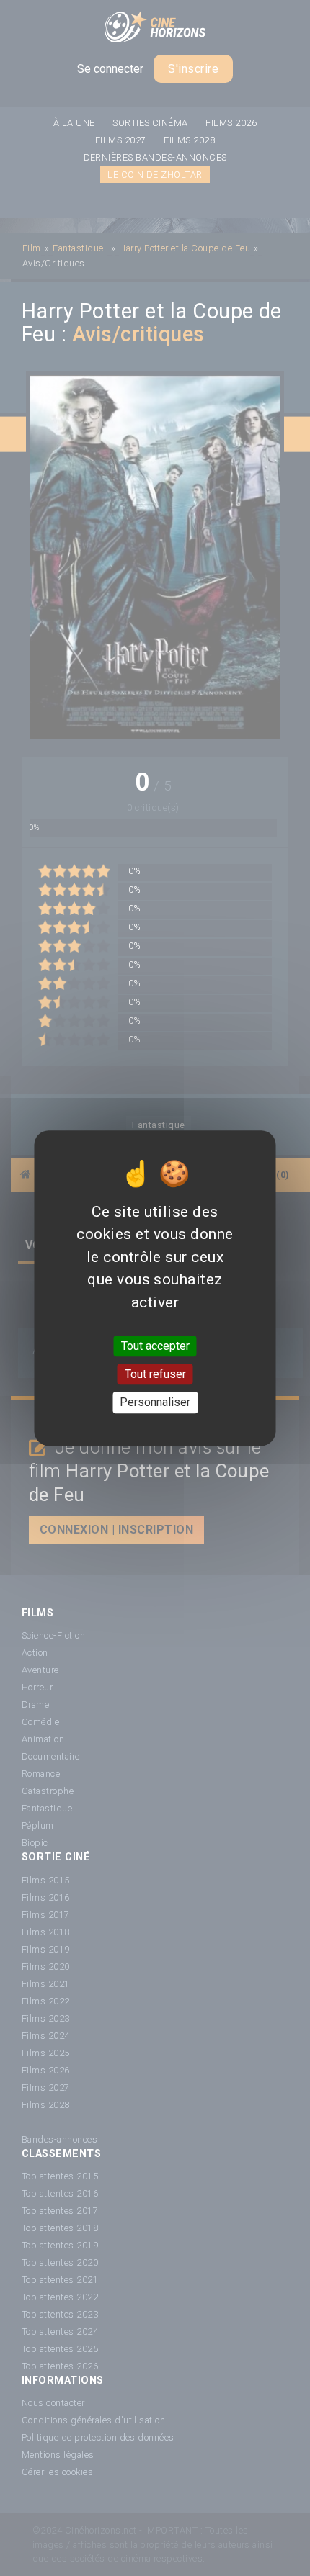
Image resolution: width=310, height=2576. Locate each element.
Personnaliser (155, 1403)
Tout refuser (155, 1374)
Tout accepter (155, 1346)
